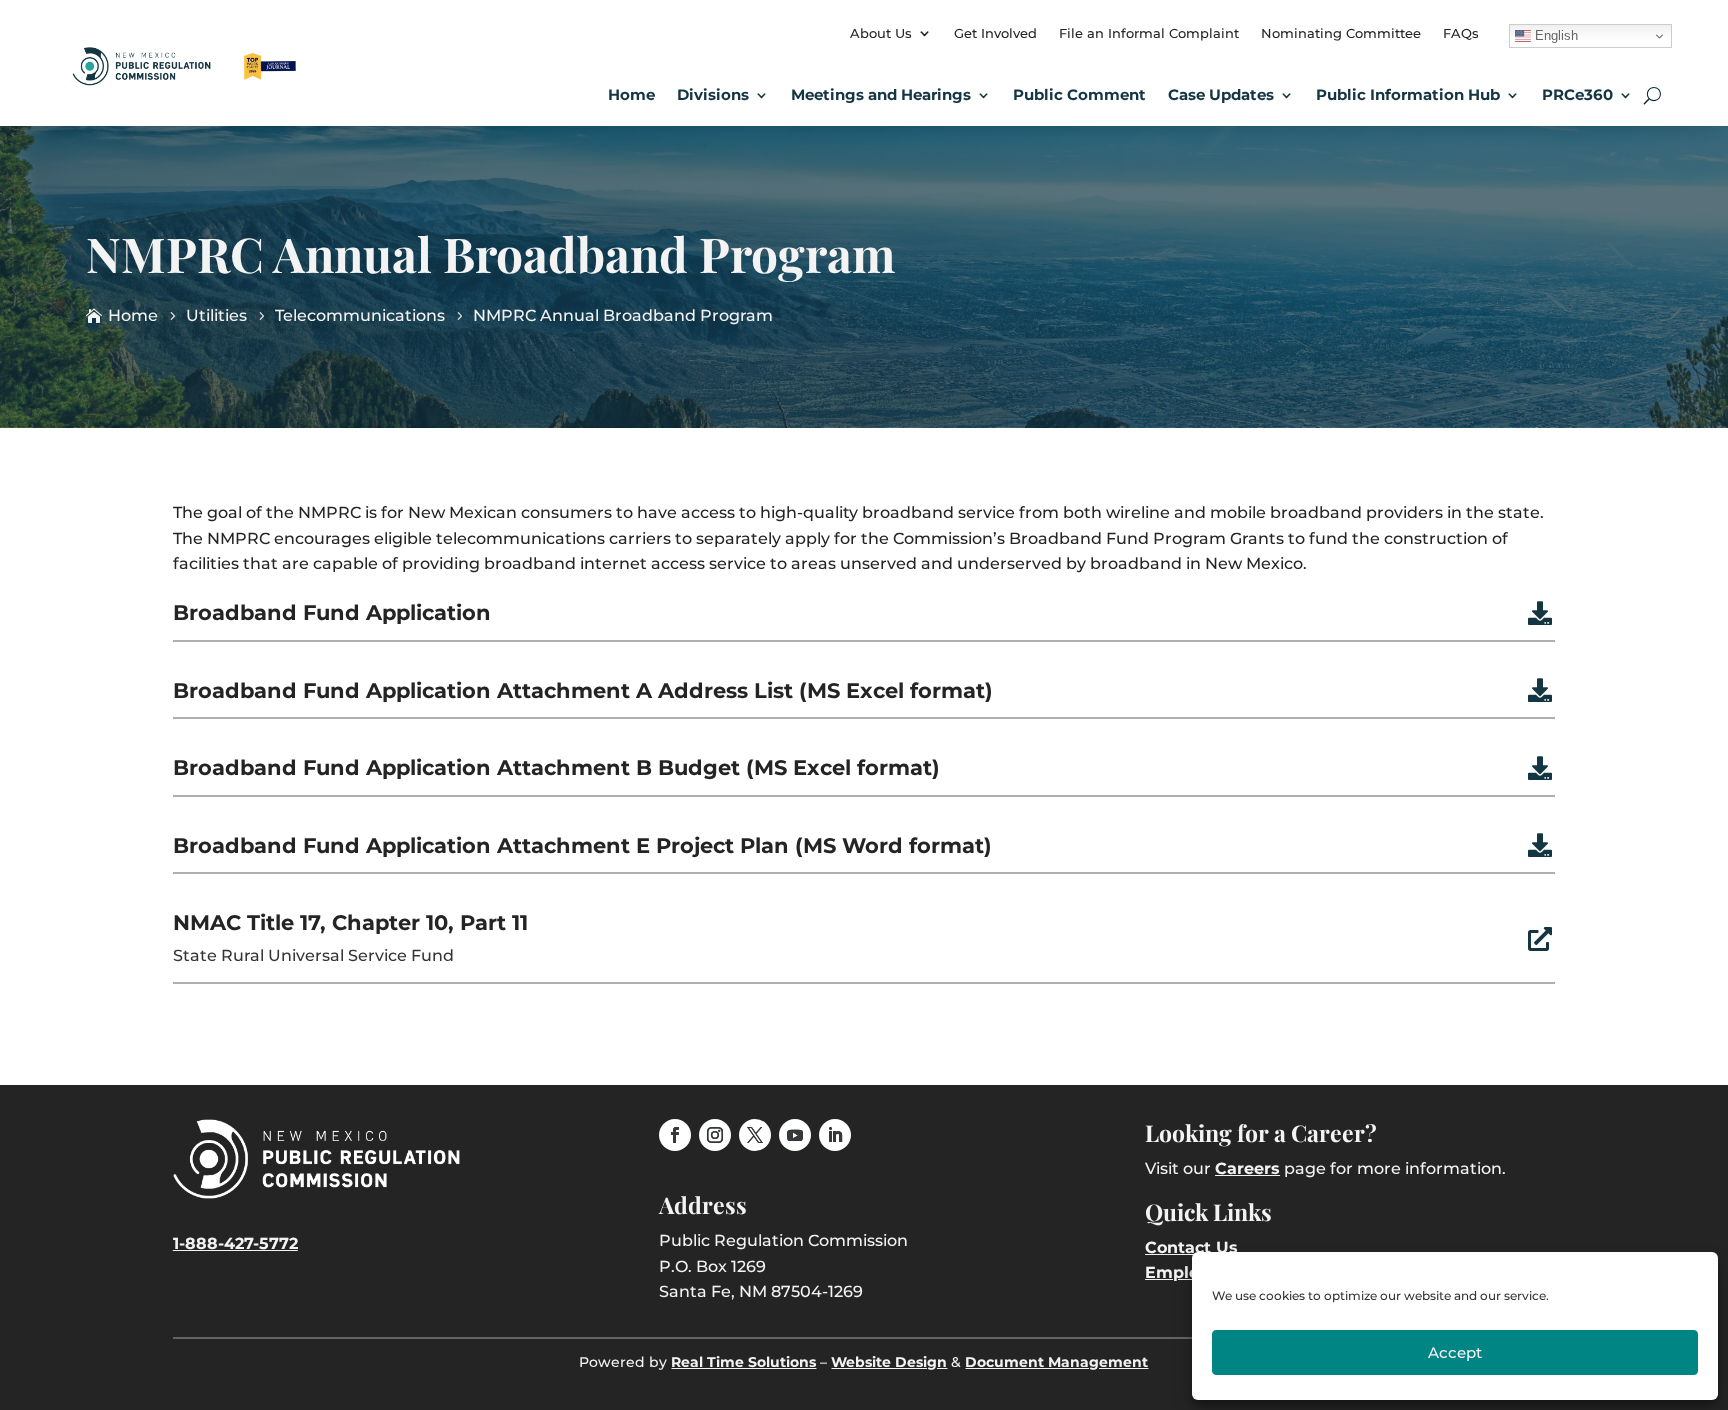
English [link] (1554, 35)
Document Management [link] (1056, 1362)
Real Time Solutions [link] (743, 1362)
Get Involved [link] (995, 33)
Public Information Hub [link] (1408, 94)
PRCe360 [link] (1577, 94)
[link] (186, 78)
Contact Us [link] (1191, 1247)
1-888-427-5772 (235, 1243)
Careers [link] (1247, 1168)
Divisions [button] (713, 94)
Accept (1455, 1352)
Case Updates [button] (1221, 94)
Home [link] (631, 94)
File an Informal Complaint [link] (1149, 33)
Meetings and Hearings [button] (881, 94)
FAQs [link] (1461, 33)
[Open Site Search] (1652, 95)
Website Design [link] (889, 1362)
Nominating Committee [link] (1341, 33)
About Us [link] (881, 33)
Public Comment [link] (1079, 94)
